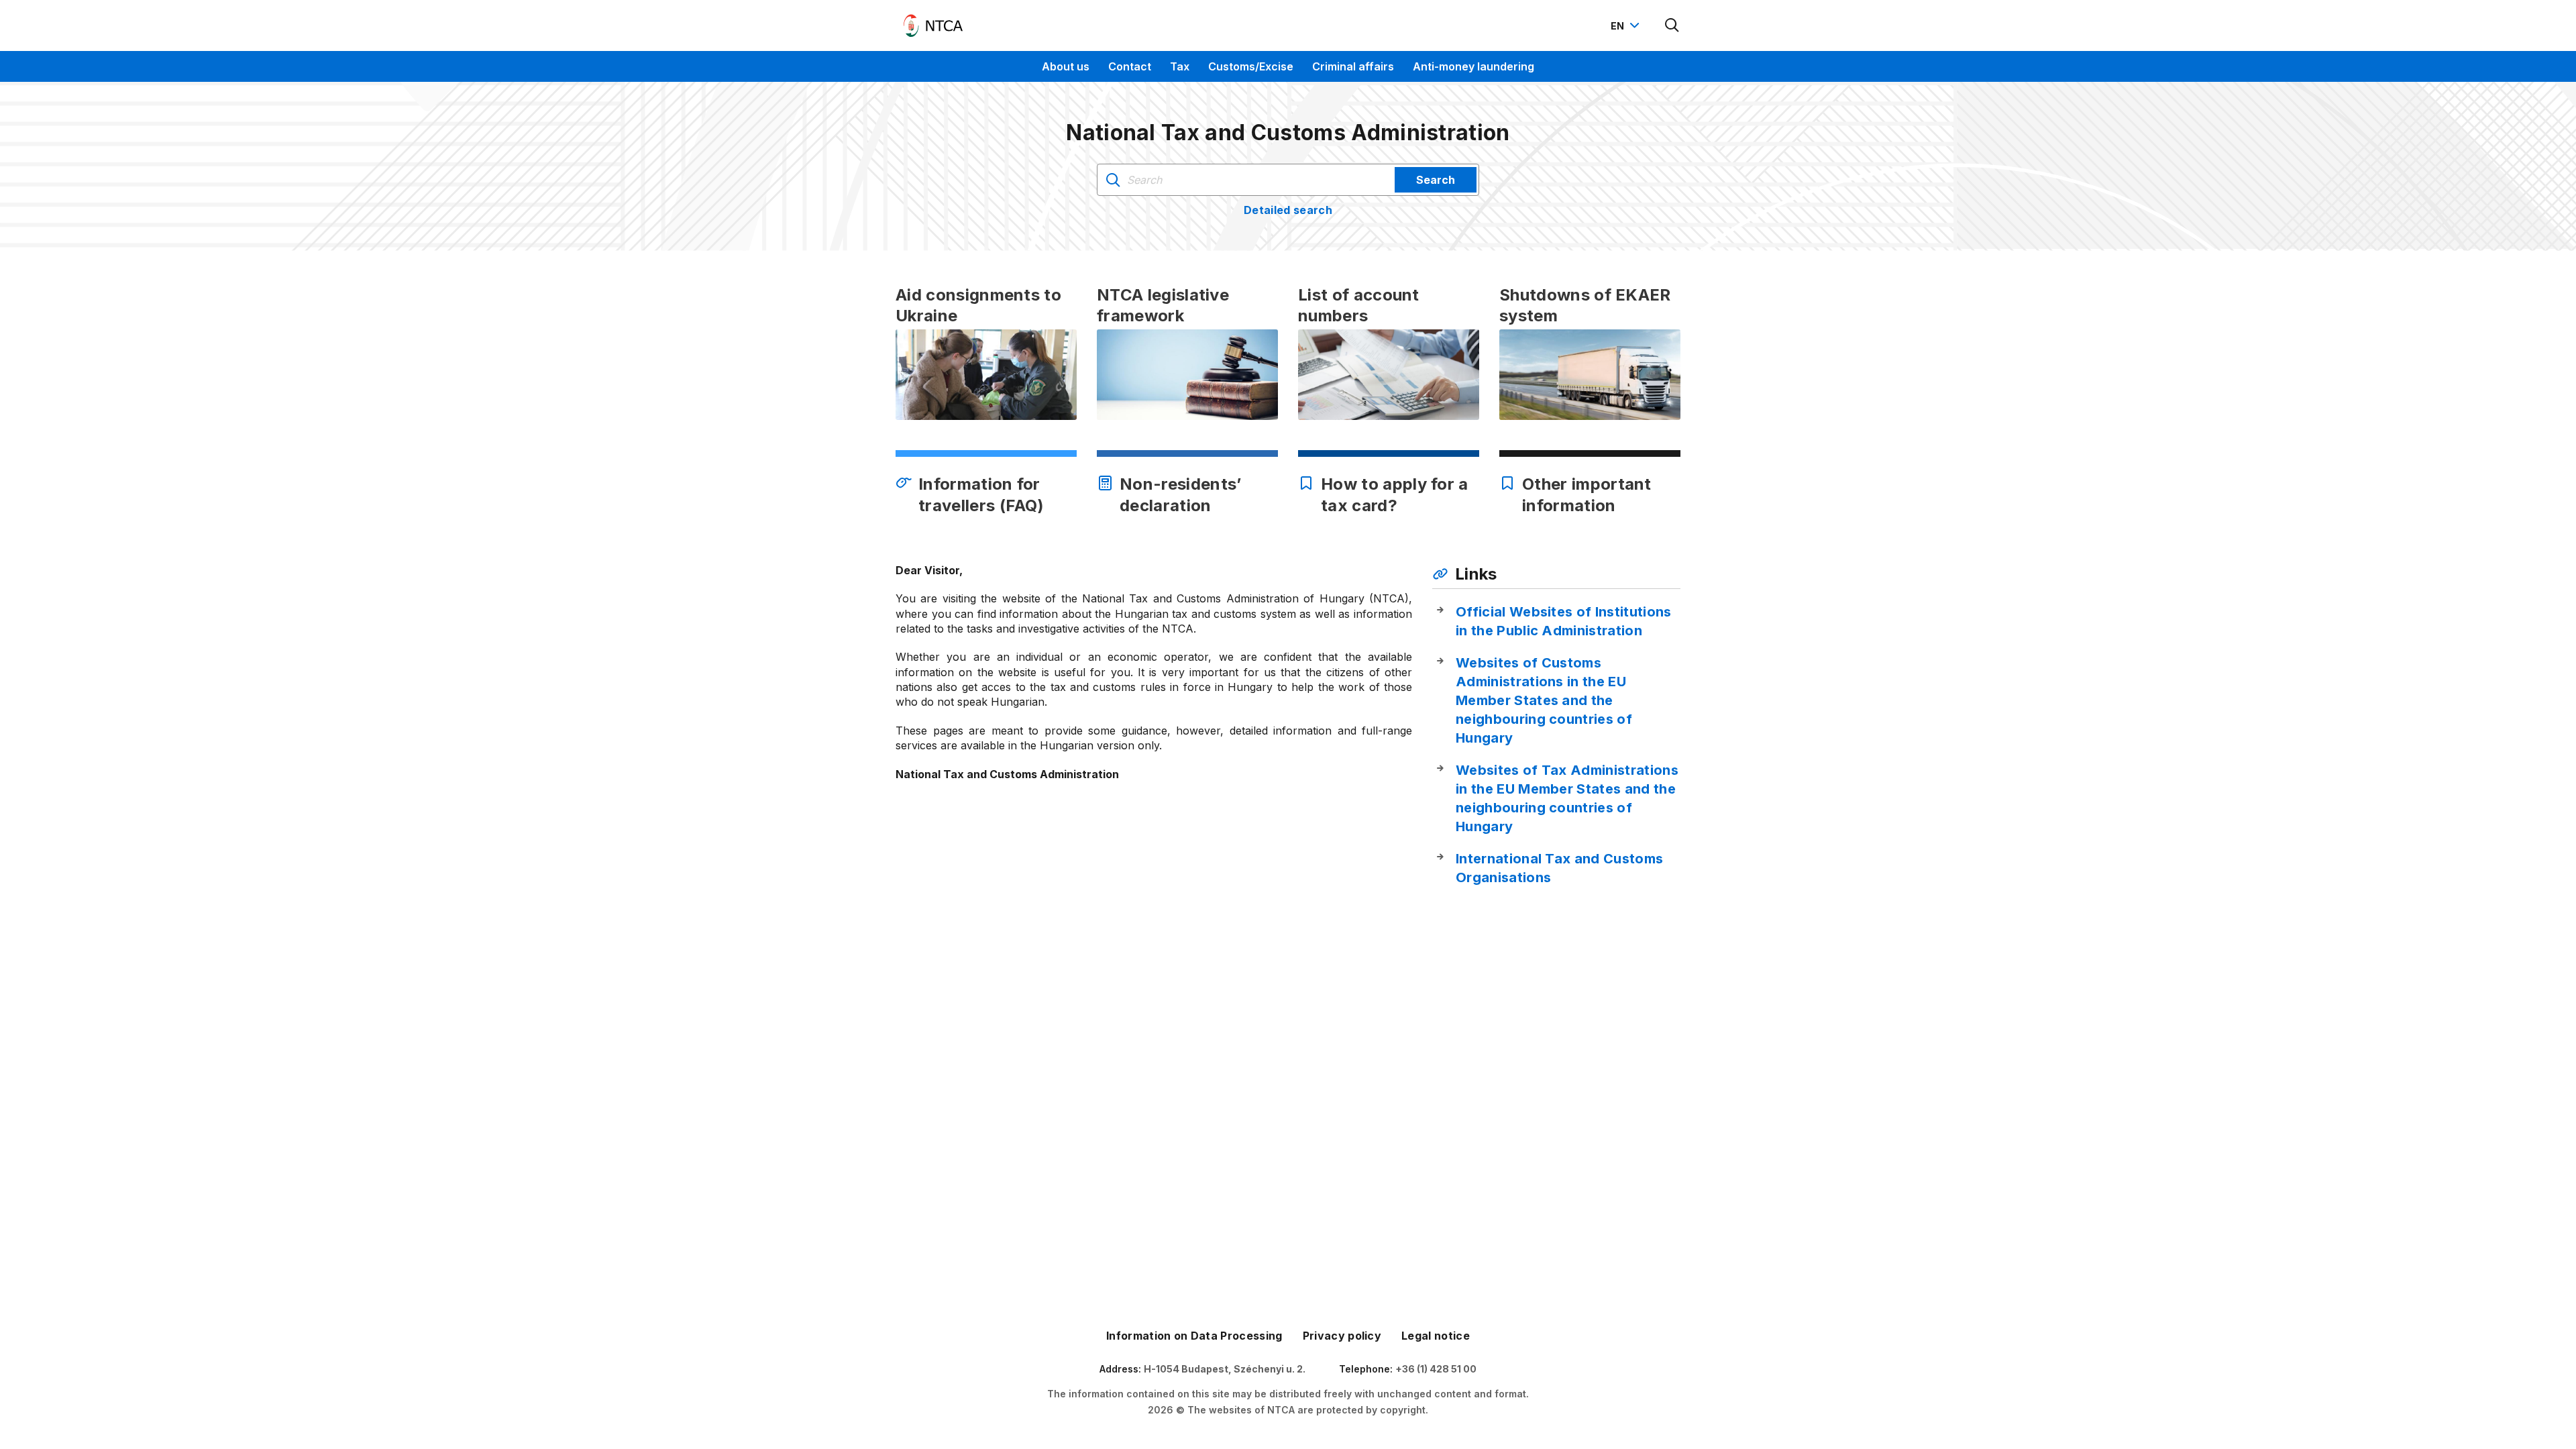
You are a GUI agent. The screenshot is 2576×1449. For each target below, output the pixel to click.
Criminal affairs (1353, 66)
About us (1066, 66)
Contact (1130, 66)
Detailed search (1288, 210)
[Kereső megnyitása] (1672, 25)
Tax (1180, 66)
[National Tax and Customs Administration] (933, 25)
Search (1436, 180)
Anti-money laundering (1473, 66)
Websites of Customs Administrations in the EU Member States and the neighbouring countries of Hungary (1544, 700)
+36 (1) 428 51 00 (1436, 1369)
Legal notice (1436, 1336)
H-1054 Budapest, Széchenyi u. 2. (1225, 1369)
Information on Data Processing (1194, 1336)
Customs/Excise (1251, 66)
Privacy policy (1342, 1336)
